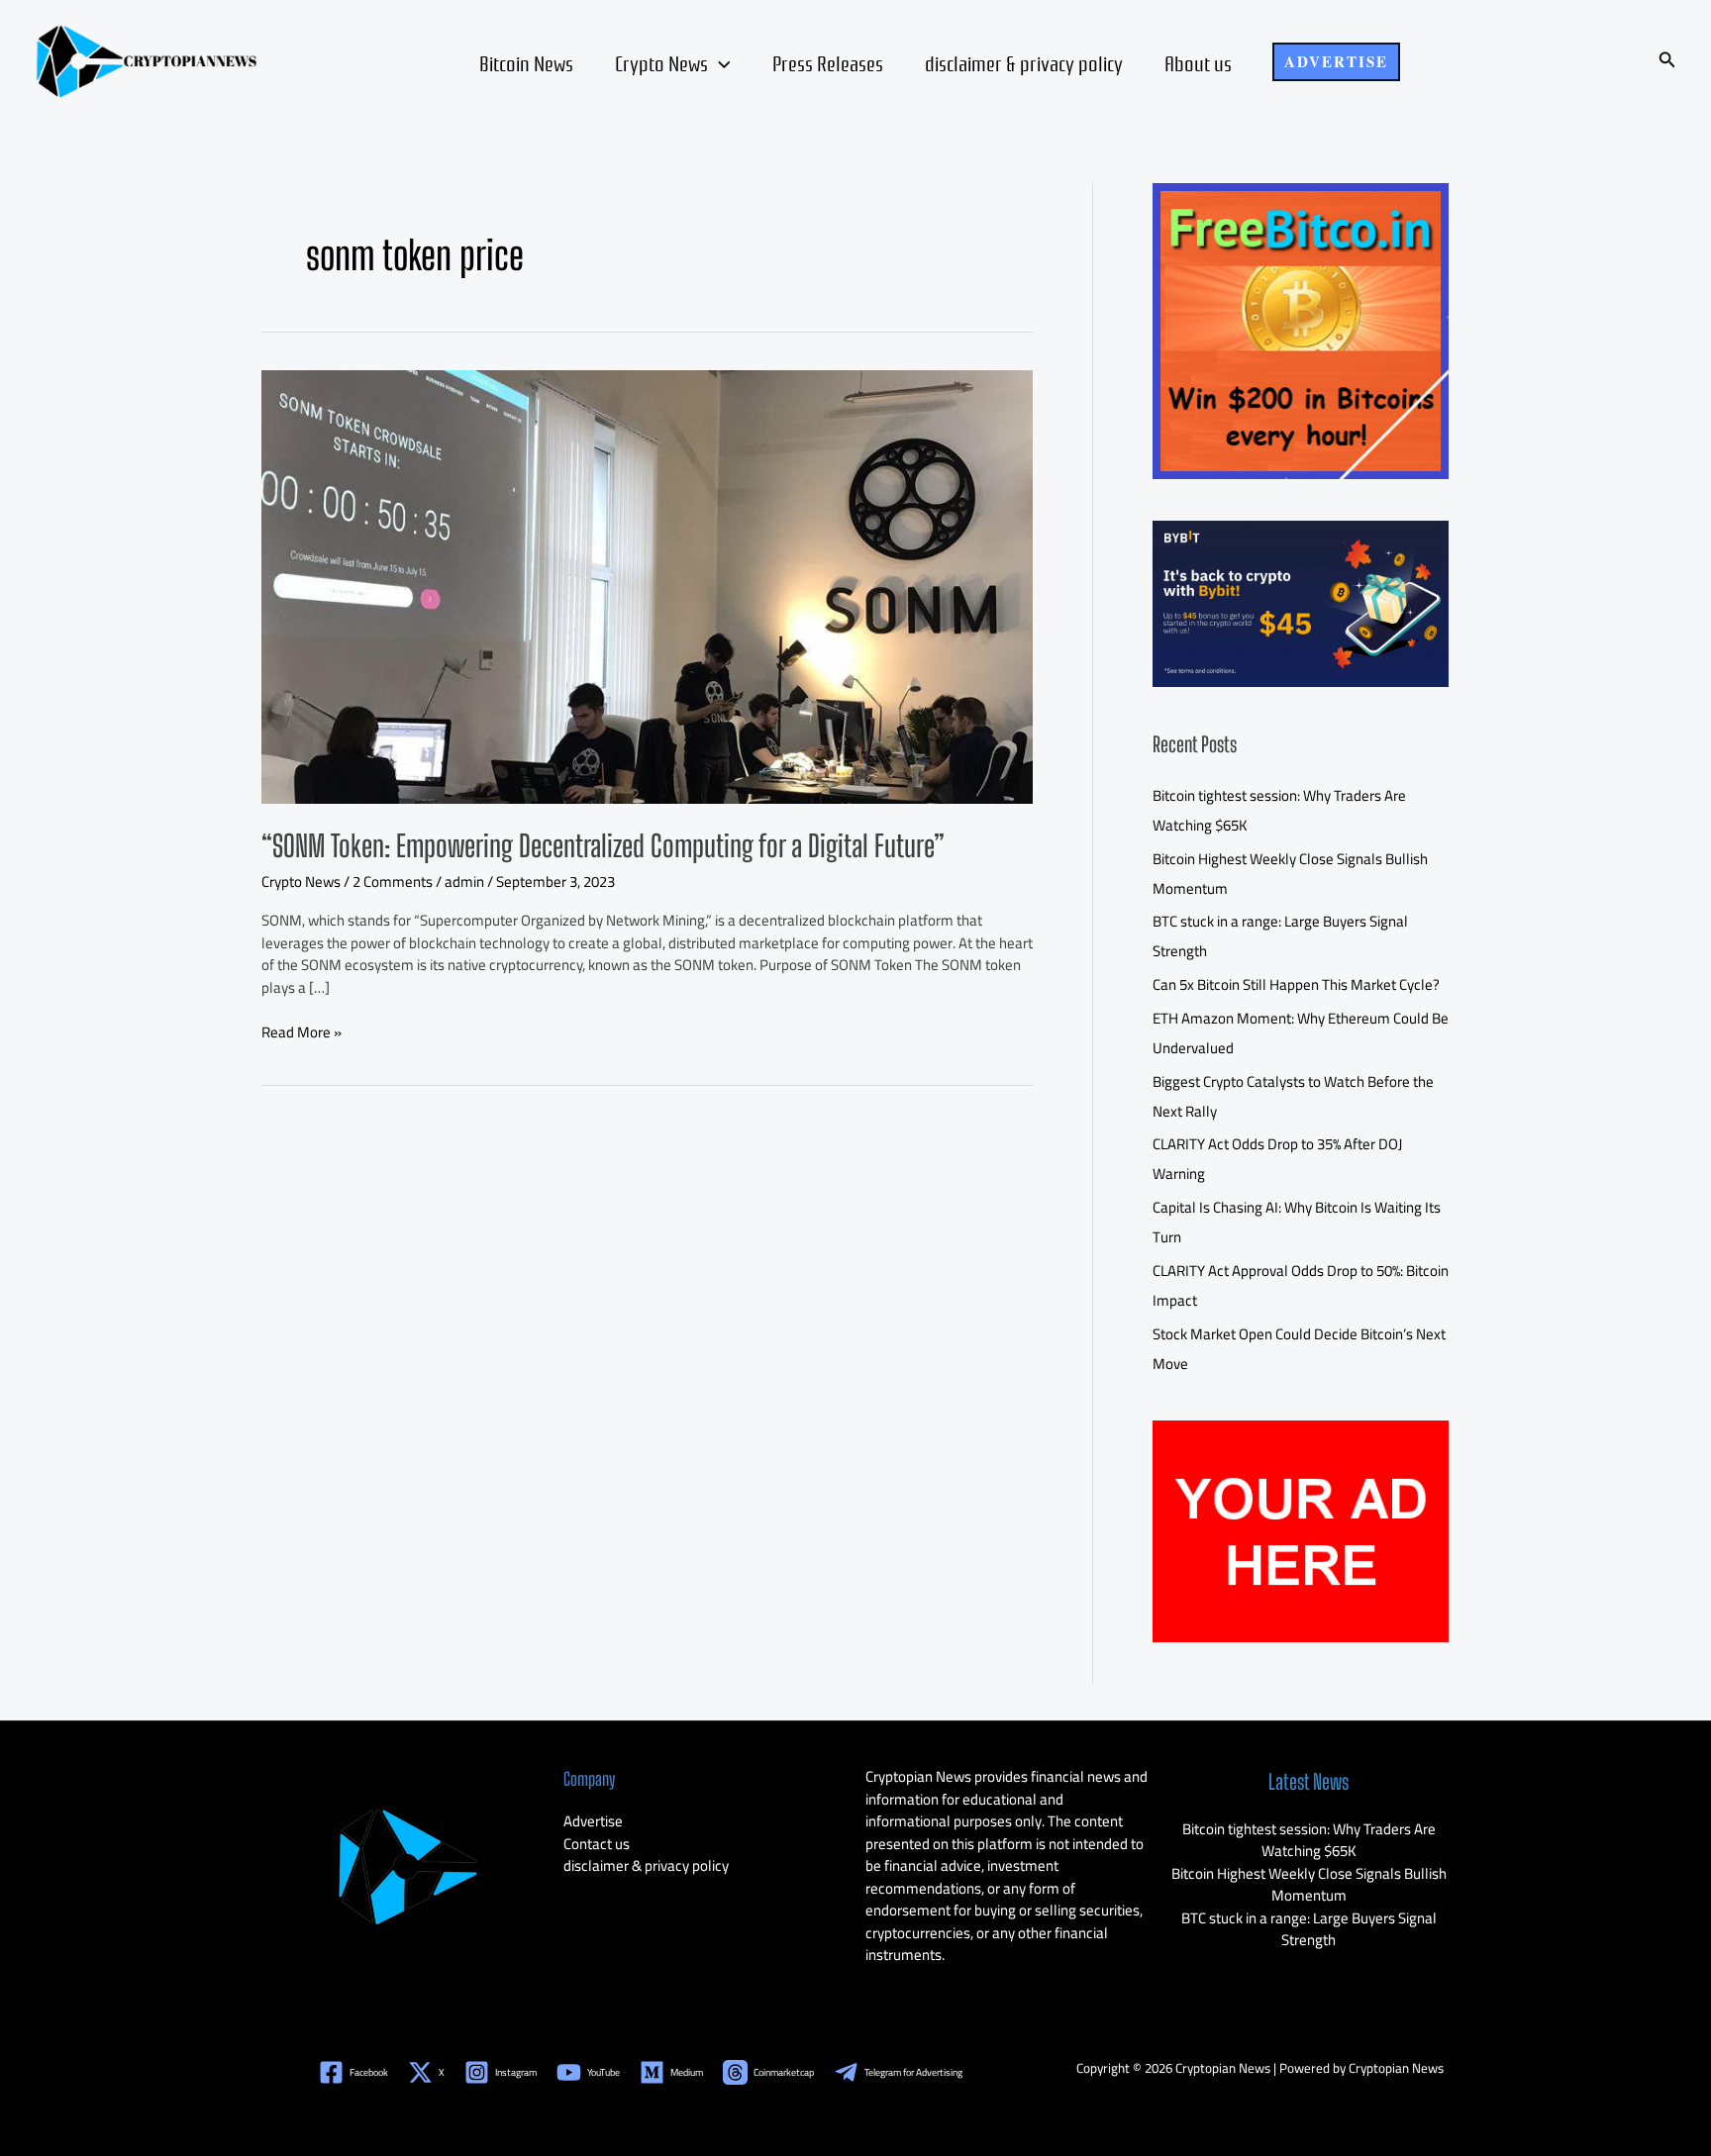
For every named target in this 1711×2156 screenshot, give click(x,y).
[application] (719, 62)
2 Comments (393, 882)
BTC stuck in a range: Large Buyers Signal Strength (1309, 1929)
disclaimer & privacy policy (1024, 62)
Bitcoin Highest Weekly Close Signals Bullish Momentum (1309, 1885)
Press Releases (828, 62)
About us (1198, 62)
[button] (1336, 62)
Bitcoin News (526, 62)
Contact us (597, 1844)
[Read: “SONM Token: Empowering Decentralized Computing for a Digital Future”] (647, 586)
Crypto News (661, 62)
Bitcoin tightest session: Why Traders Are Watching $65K (1309, 1840)
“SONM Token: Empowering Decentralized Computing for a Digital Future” (603, 845)
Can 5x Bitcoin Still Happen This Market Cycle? (1296, 984)
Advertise (593, 1821)
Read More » (302, 1033)
